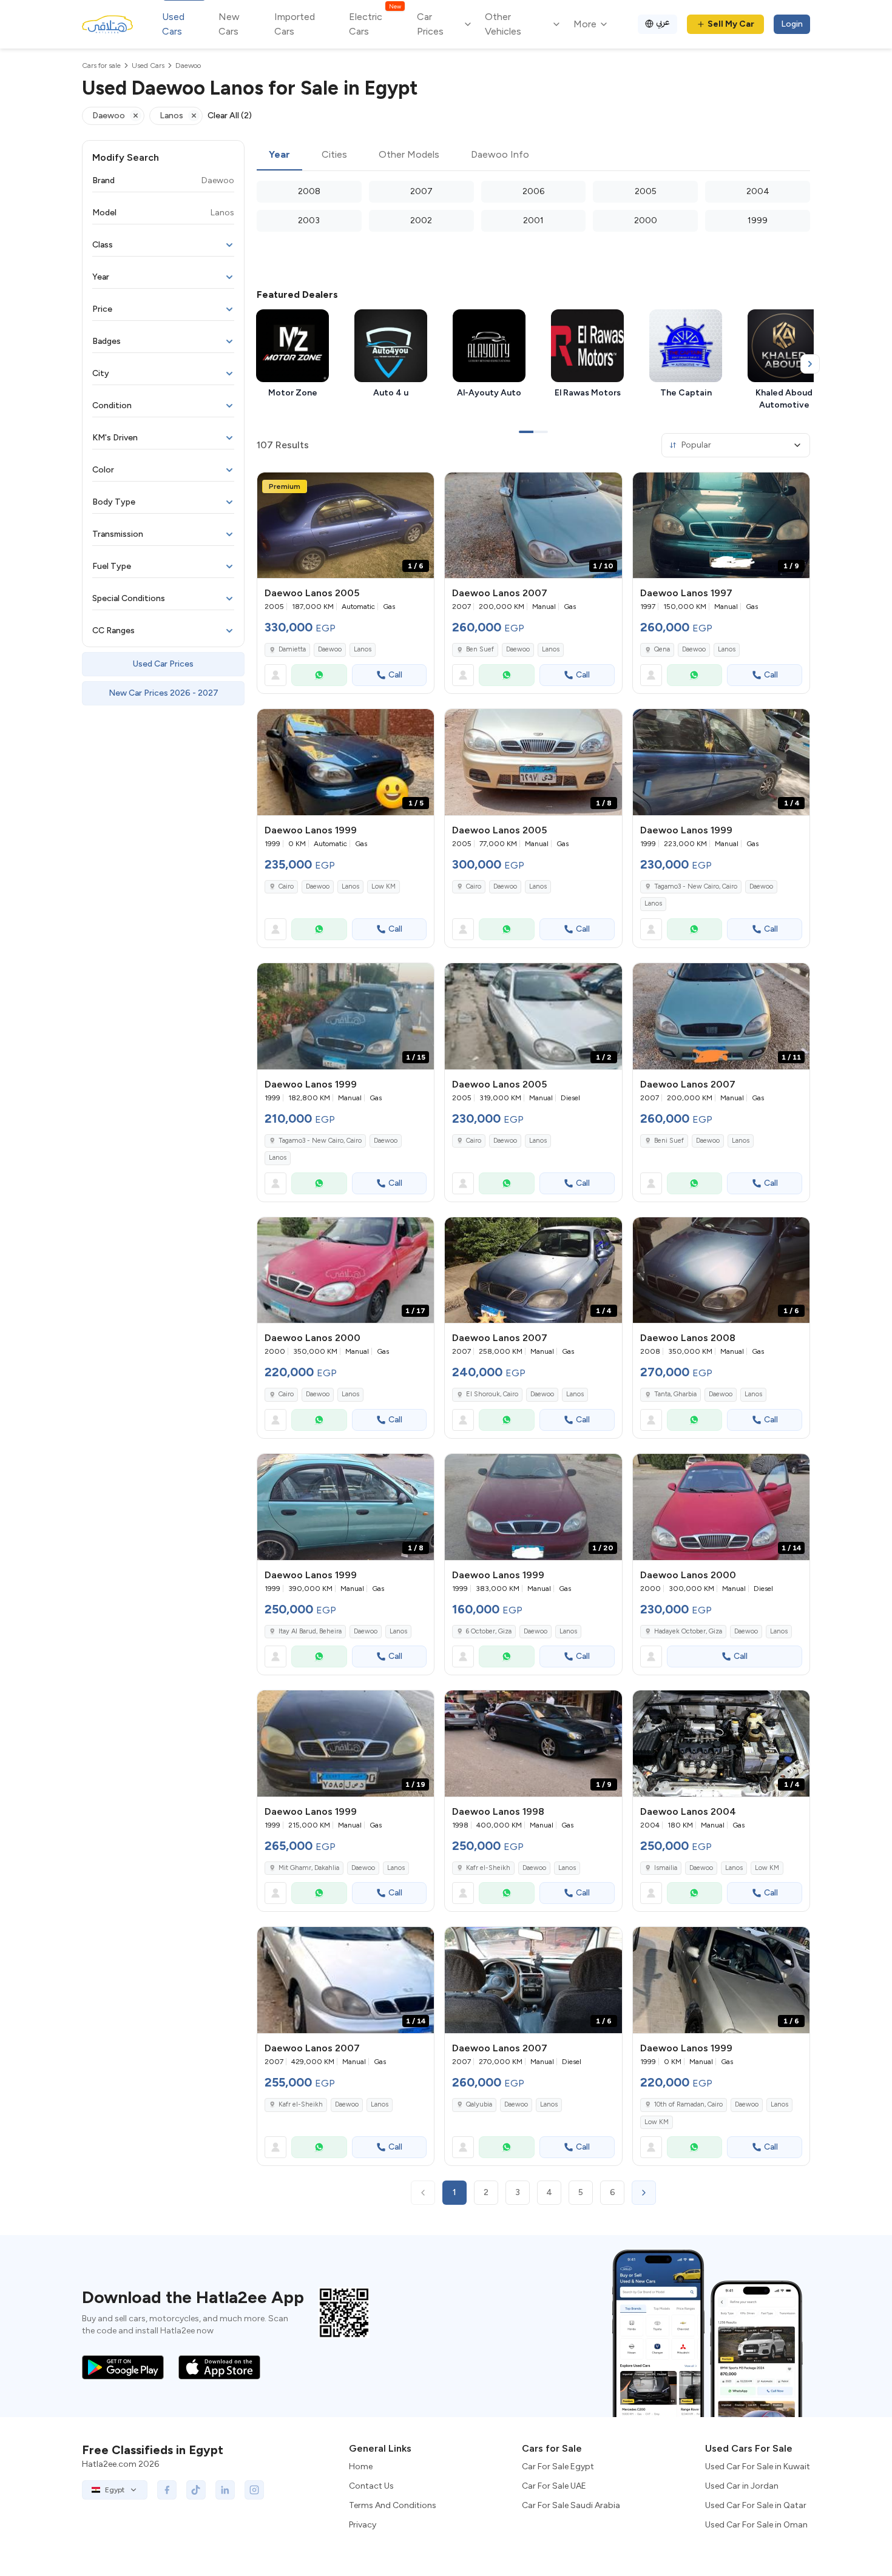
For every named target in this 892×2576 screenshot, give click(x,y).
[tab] (279, 155)
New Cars (229, 24)
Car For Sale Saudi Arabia (571, 2505)
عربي (663, 22)
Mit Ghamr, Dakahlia (309, 1868)
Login (792, 24)
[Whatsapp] (319, 675)
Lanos (363, 649)
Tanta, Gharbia (675, 1394)
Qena (662, 649)
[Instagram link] (254, 2490)
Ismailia (666, 1868)
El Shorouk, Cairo (492, 1394)
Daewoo (330, 649)
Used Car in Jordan (742, 2486)
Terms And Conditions (393, 2505)
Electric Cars (375, 23)
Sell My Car (731, 24)
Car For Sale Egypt (558, 2467)
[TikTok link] (196, 2490)
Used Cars (173, 24)
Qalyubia (479, 2104)
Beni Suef (669, 1141)
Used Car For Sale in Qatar (756, 2505)
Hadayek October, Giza (688, 1631)
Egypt (115, 2490)
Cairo (286, 886)
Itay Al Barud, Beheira (310, 1631)
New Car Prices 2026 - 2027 (164, 693)
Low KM (383, 886)
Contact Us (371, 2486)
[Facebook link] (167, 2490)
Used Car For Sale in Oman (756, 2525)
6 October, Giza (489, 1631)
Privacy (363, 2525)
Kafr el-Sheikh (488, 1868)
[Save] (419, 487)
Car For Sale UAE (554, 2486)
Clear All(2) (230, 116)
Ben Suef (480, 649)
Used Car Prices (163, 664)
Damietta (292, 649)
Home (361, 2467)
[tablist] (533, 155)
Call (395, 675)
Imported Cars (295, 24)
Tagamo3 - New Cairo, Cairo (696, 886)
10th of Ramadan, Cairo (688, 2104)
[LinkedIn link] (225, 2490)
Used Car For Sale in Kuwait (758, 2467)
